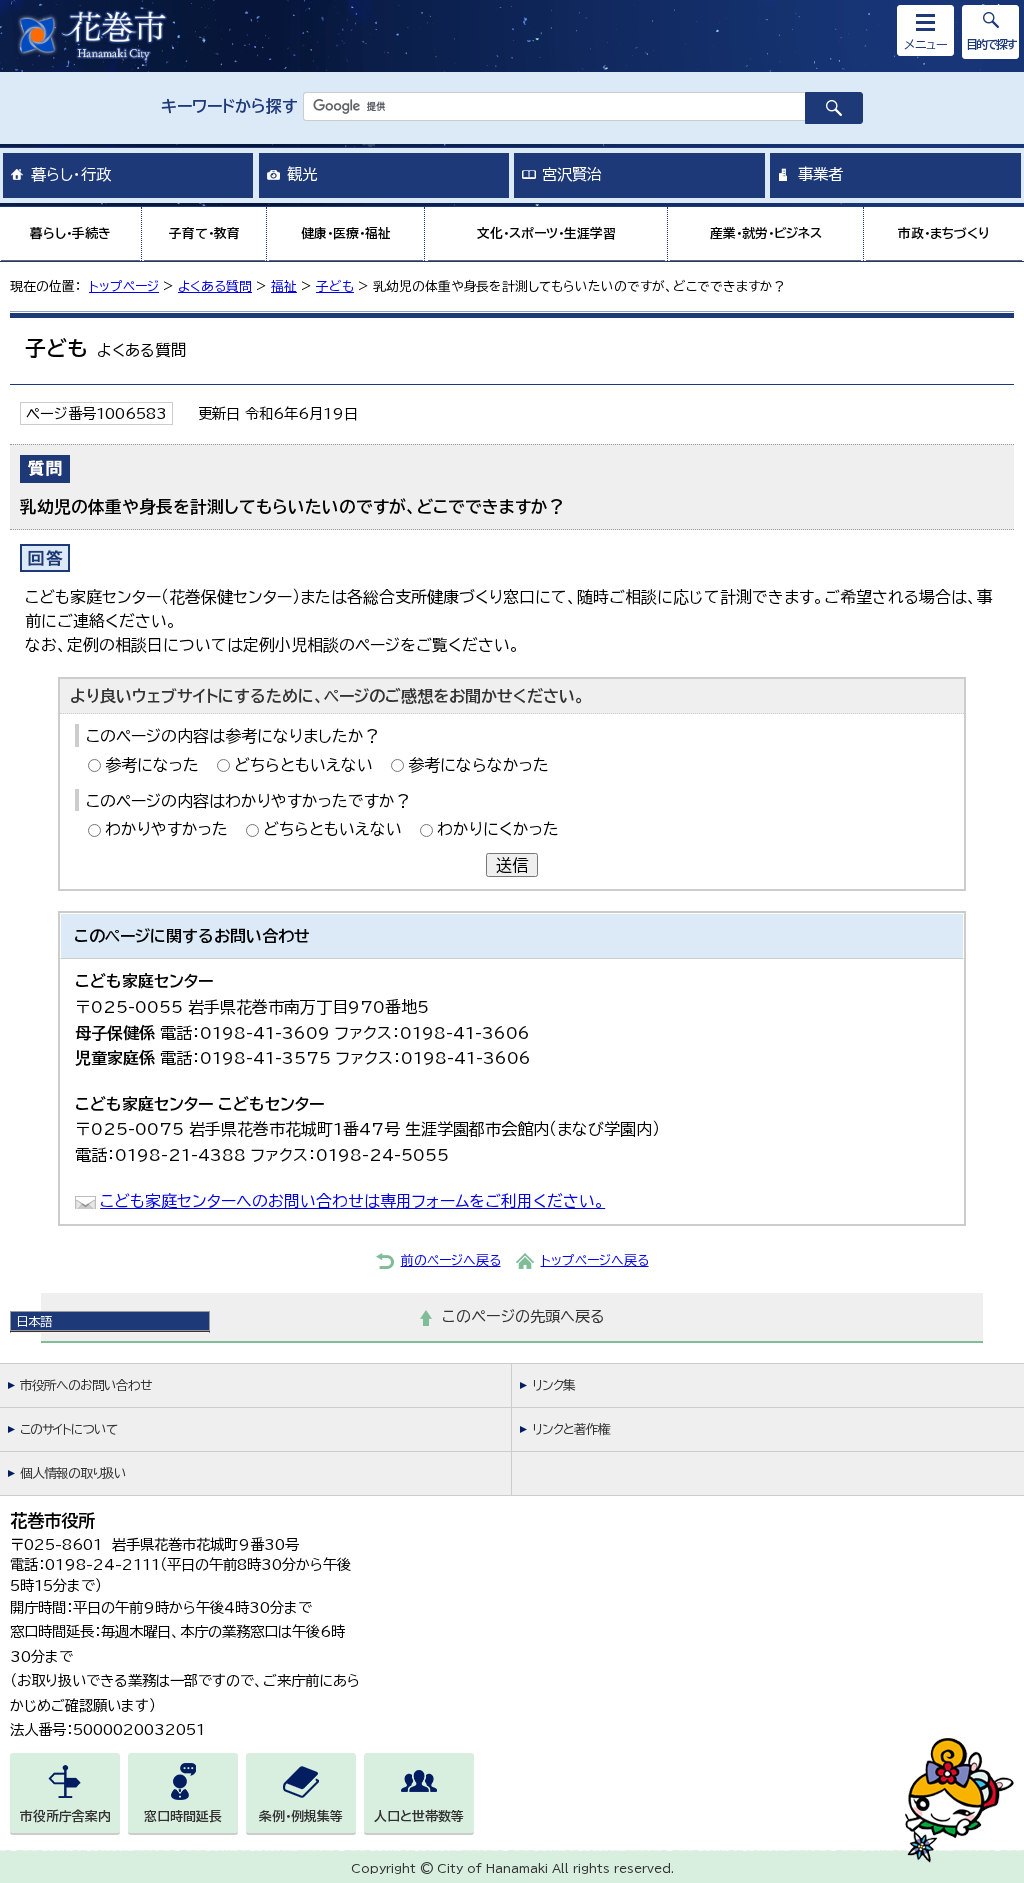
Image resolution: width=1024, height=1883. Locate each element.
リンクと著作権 (571, 1429)
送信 (512, 865)
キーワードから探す (229, 106)
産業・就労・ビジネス (766, 233)
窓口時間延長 (183, 1816)
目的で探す (991, 44)
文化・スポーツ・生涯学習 (546, 233)
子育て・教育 (204, 233)
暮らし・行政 (71, 174)
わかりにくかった (498, 829)
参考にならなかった (478, 765)
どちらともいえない (303, 765)
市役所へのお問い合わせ (85, 1385)
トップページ (124, 286)
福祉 (284, 286)
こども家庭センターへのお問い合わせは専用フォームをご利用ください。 (352, 1201)
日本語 (34, 1321)
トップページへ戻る (595, 1260)
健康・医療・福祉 (346, 233)
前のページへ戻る (451, 1260)
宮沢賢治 (572, 174)
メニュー (926, 44)
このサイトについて (68, 1429)
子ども (335, 286)
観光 (302, 174)
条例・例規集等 (301, 1816)
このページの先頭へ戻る (523, 1316)
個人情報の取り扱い (73, 1473)
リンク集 (553, 1385)
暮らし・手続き (70, 233)
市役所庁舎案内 (65, 1816)
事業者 (820, 174)
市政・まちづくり (944, 233)
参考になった (152, 765)
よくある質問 (215, 286)
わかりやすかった (166, 829)
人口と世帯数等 (419, 1816)
